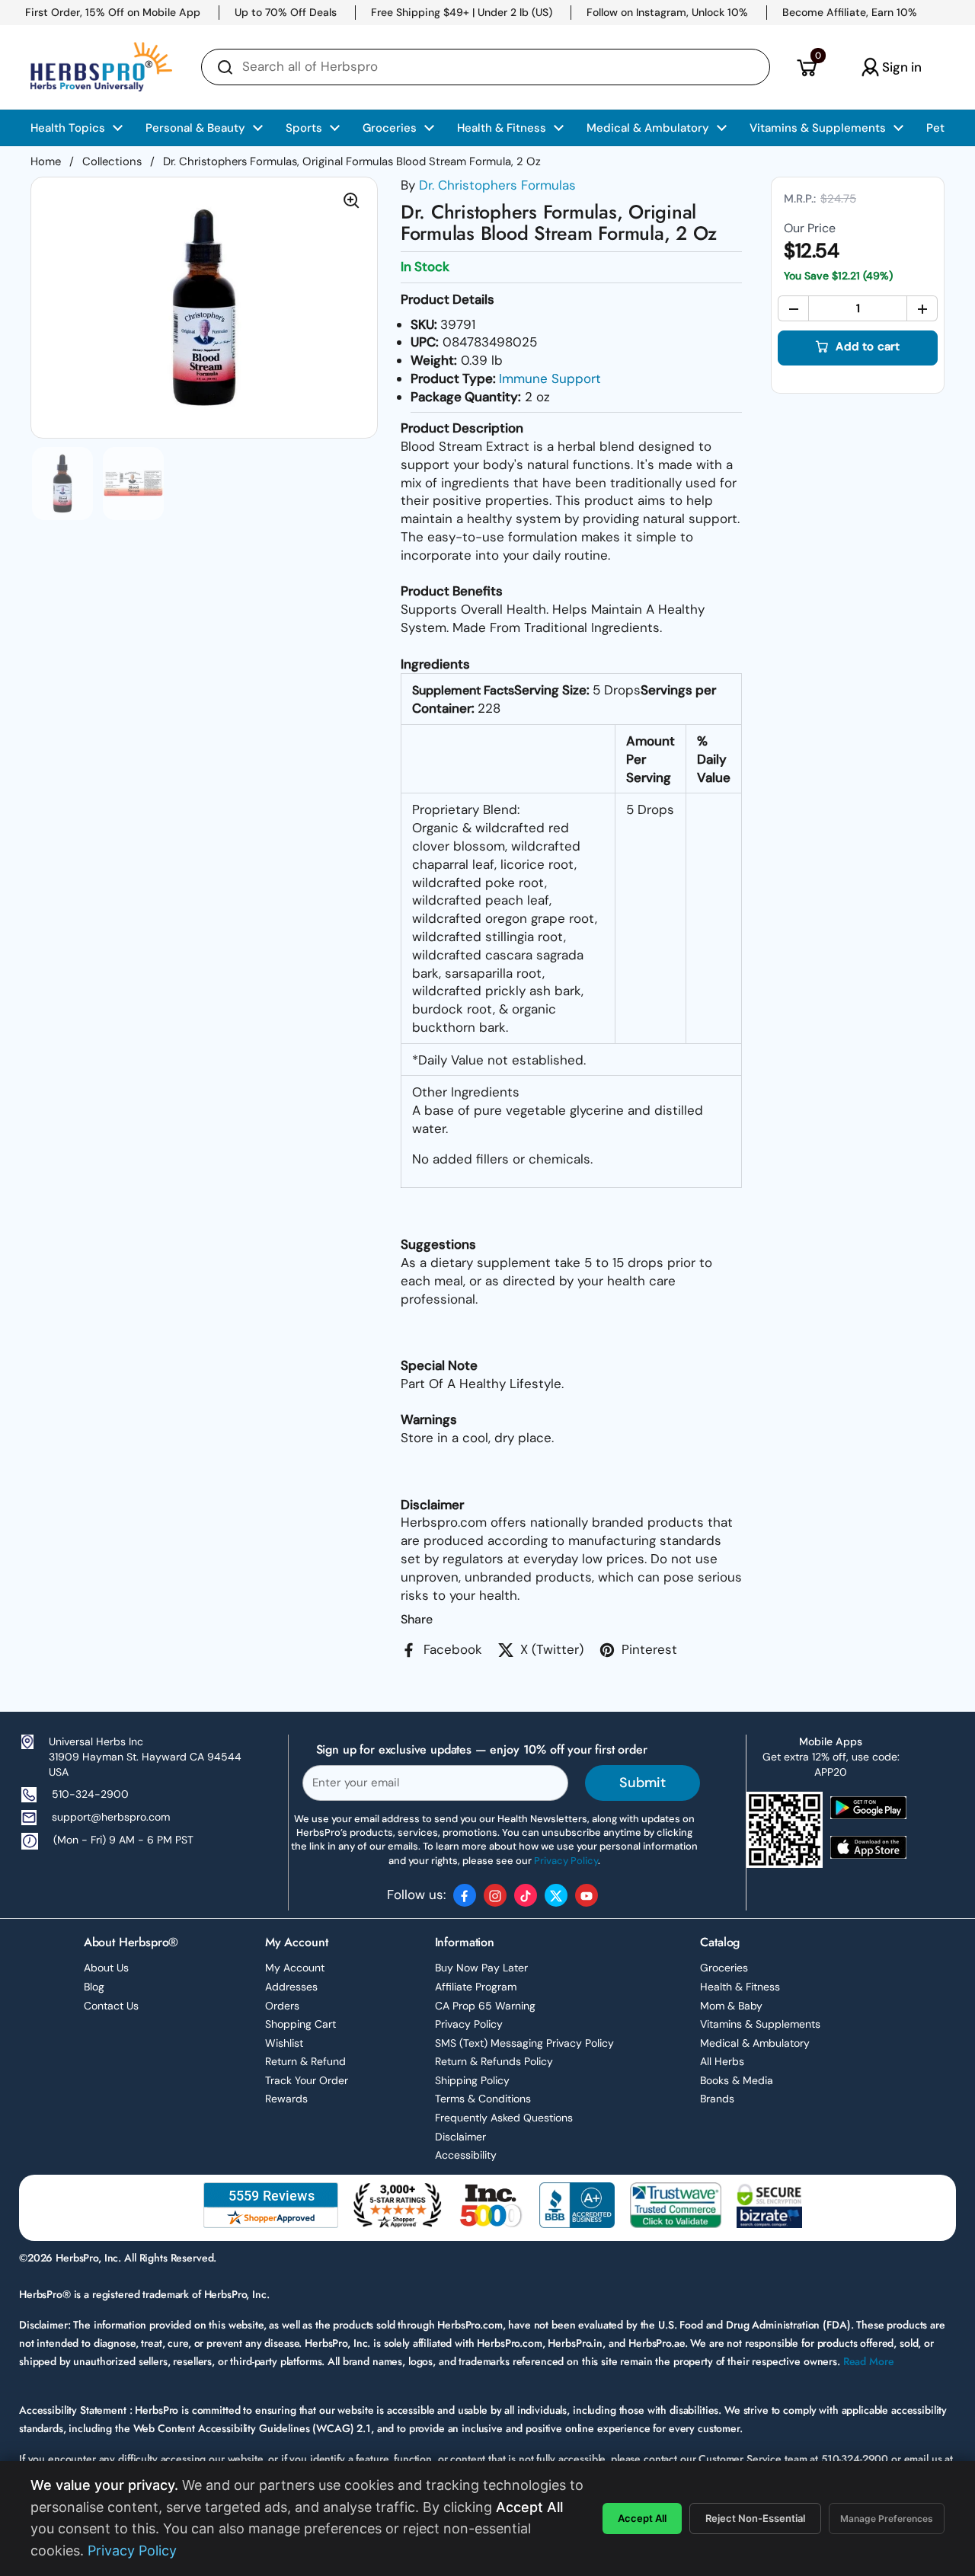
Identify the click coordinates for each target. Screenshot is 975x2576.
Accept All (642, 2518)
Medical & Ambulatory (755, 2043)
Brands (717, 2099)
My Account (295, 1968)
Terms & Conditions (483, 2099)
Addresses (291, 1987)
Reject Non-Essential (755, 2518)
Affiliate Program (476, 1987)
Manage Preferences (887, 2519)
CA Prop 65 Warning (485, 2006)
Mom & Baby (731, 2006)
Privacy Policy (469, 2024)
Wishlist (284, 2043)
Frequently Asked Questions (504, 2118)
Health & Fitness (740, 1987)
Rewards (286, 2099)
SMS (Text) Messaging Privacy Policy (524, 2043)
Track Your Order (307, 2080)
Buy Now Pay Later (481, 1968)
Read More (869, 2361)
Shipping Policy (472, 2080)
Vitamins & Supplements (760, 2024)
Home (46, 161)
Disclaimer (460, 2137)
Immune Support (550, 378)
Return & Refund (305, 2061)
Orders (282, 2006)
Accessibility (466, 2155)
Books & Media (737, 2080)
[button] (806, 67)
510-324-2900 (90, 1794)
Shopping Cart (300, 2024)
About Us (106, 1968)
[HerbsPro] (101, 67)
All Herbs (722, 2061)
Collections (112, 161)
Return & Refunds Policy (494, 2061)
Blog (94, 1987)
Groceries (724, 1968)
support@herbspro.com (111, 1817)
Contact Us (111, 2006)
